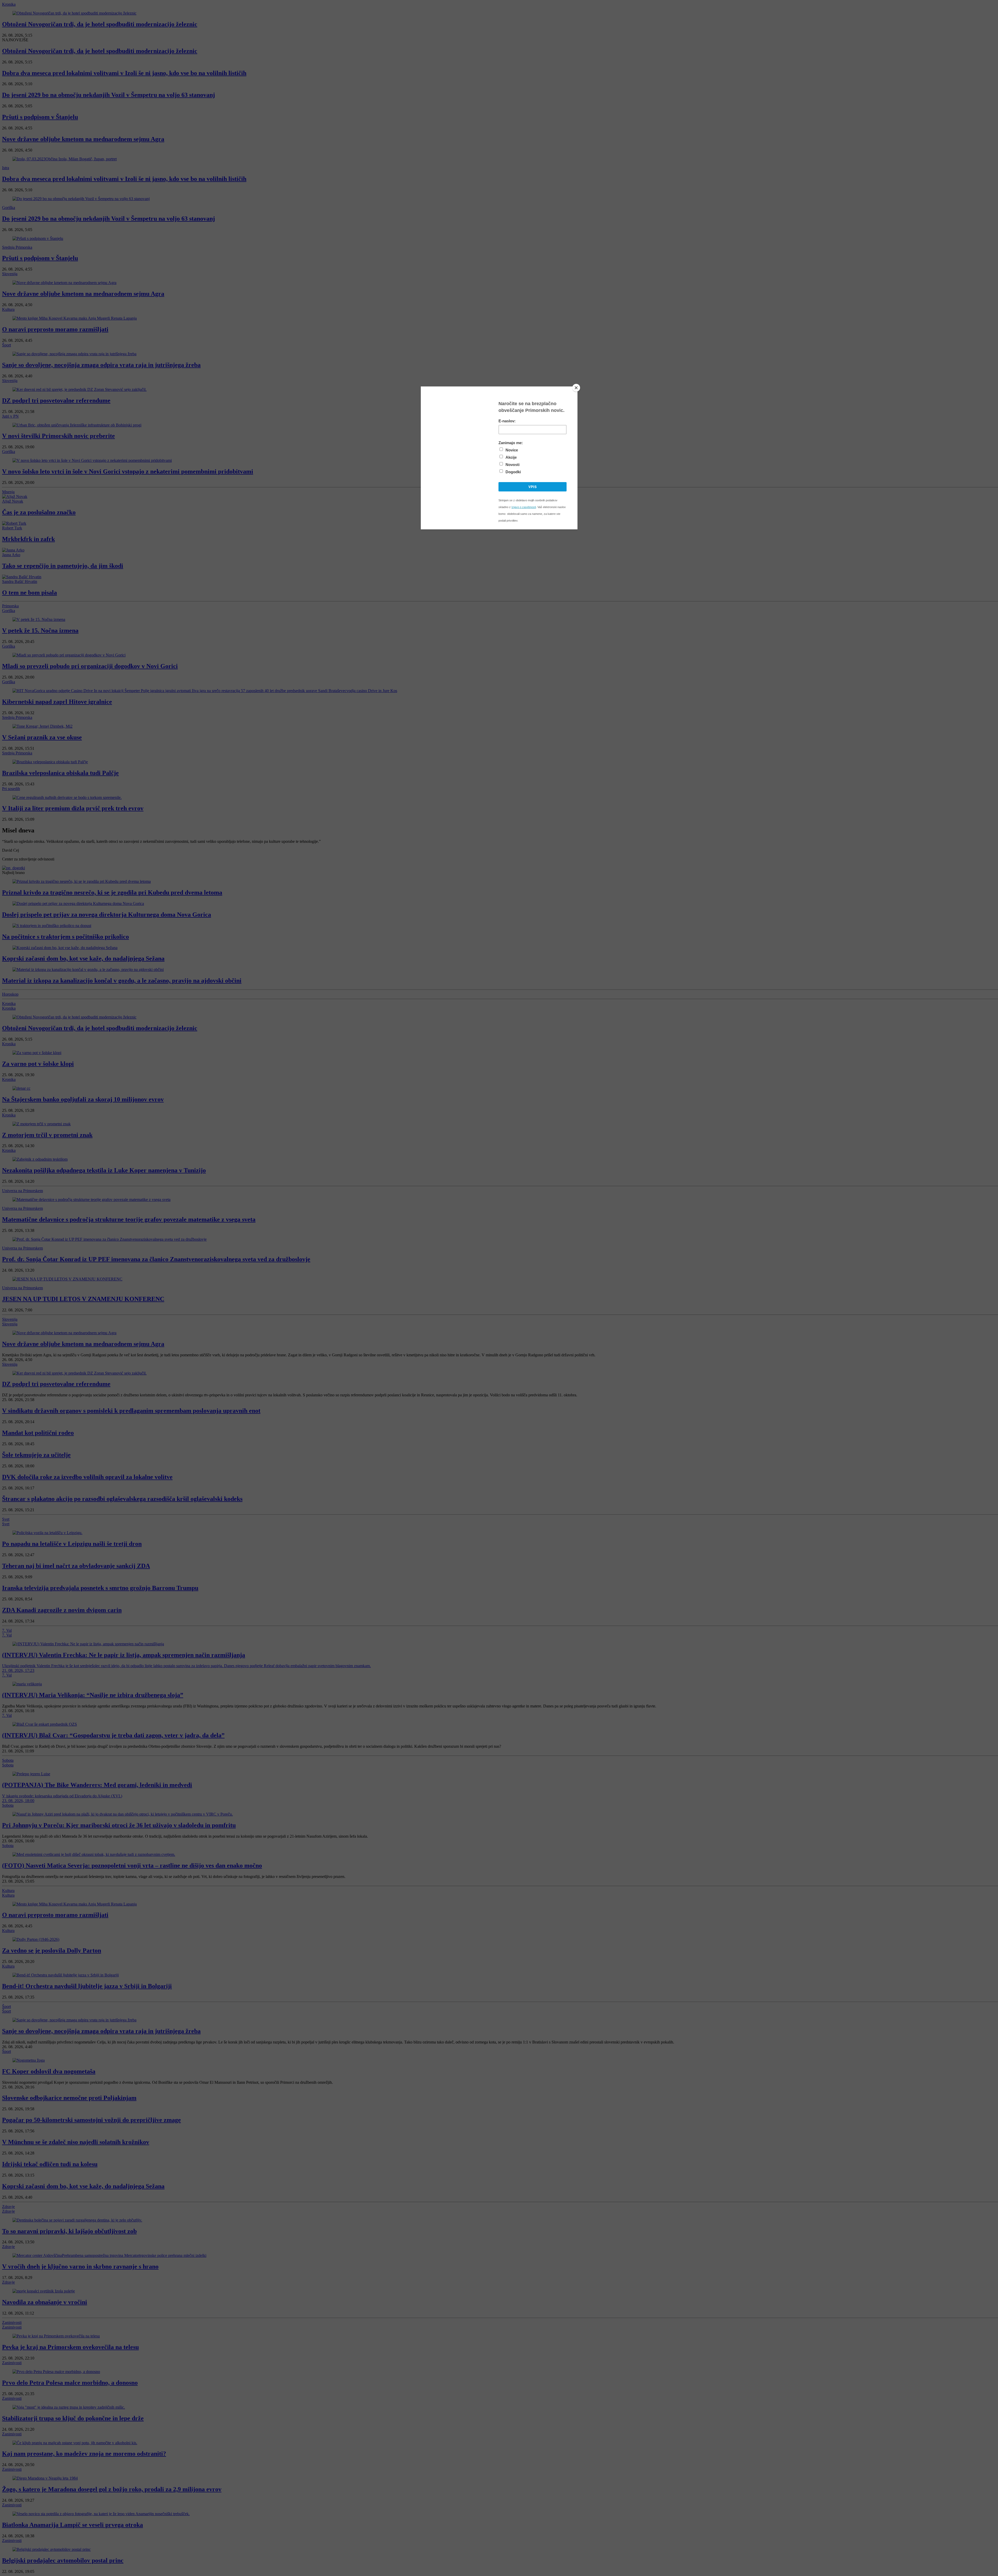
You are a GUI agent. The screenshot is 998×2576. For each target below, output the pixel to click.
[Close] (576, 388)
